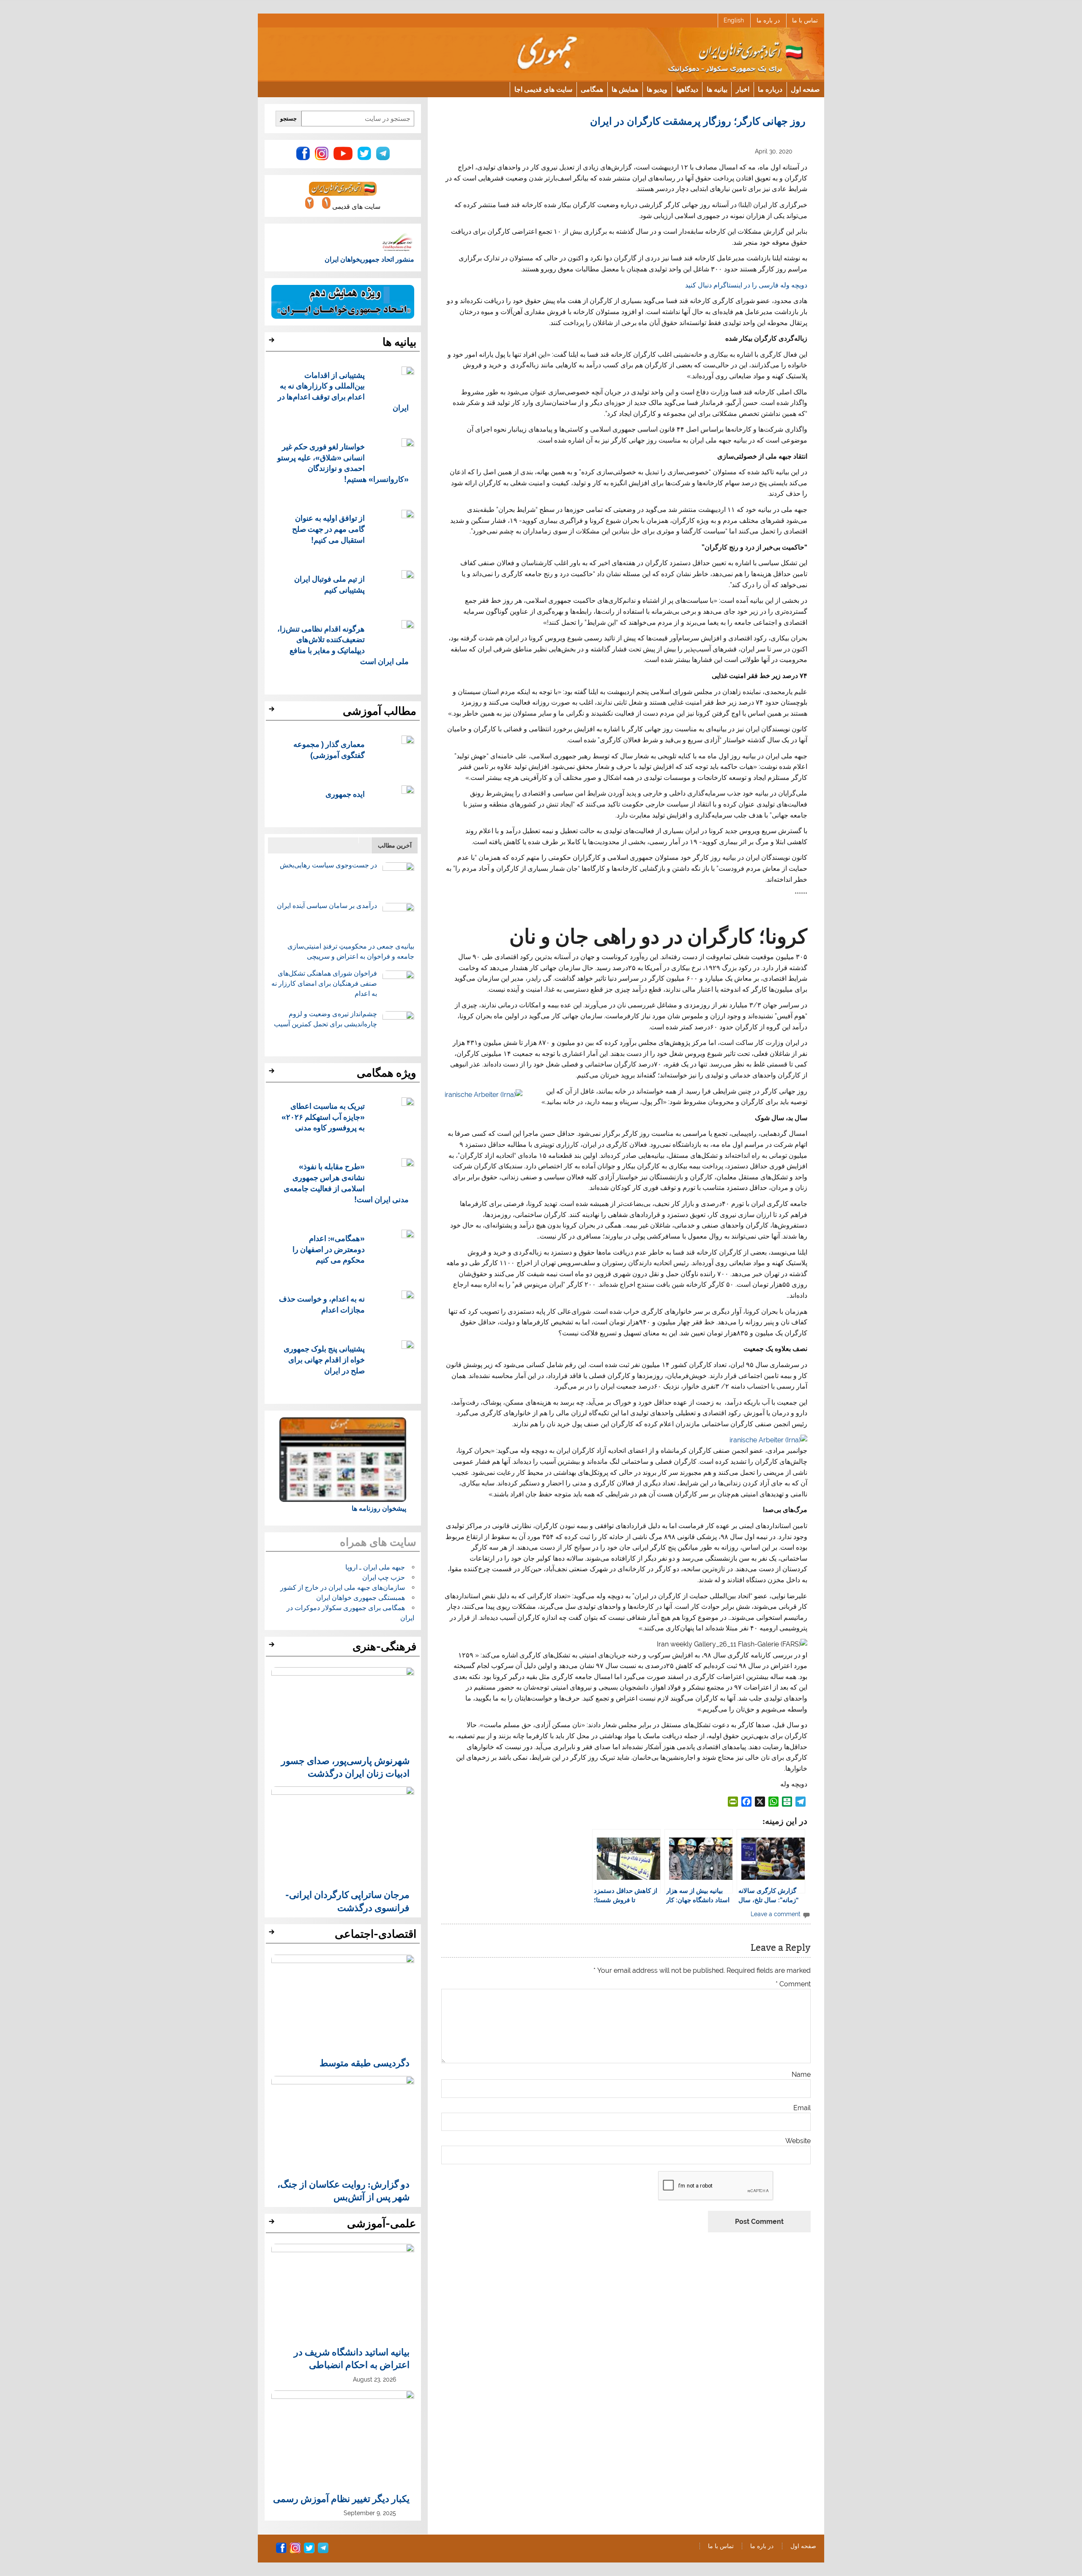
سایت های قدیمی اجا (543, 89)
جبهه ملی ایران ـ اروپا (375, 1567)
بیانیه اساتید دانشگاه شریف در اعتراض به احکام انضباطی (352, 2358)
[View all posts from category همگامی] (273, 1073)
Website (798, 2141)
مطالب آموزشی (380, 711)
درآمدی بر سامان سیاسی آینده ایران (327, 906)
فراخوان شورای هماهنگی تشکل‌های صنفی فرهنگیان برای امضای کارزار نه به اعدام (324, 983)
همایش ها (625, 89)
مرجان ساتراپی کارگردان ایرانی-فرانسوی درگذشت (347, 1901)
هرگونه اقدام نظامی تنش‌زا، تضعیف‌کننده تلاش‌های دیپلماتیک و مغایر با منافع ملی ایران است (343, 645)
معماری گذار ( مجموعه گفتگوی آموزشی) (329, 749)
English (734, 20)
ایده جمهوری (345, 794)
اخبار (743, 89)
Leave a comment (776, 1914)
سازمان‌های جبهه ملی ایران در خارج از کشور (343, 1587)
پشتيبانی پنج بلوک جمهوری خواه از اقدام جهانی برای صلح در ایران (324, 1359)
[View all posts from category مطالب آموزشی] (273, 711)
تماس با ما (805, 20)
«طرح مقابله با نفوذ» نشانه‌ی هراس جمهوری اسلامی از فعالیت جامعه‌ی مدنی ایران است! (346, 1182)
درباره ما (770, 89)
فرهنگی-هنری (384, 1646)
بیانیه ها (717, 89)
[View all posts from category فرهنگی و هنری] (273, 1647)
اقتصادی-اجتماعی (376, 1934)
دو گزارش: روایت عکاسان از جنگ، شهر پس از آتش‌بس (343, 2190)
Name (801, 2075)
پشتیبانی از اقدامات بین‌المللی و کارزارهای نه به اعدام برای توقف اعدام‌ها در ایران (343, 391)
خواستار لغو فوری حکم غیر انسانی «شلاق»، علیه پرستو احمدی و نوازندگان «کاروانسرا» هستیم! (343, 462)
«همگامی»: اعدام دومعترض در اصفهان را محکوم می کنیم (329, 1249)
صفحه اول (805, 89)
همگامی (592, 89)
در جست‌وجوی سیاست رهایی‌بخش (328, 865)
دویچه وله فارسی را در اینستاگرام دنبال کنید (746, 285)
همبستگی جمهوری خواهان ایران (361, 1598)
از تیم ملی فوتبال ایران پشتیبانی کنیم (329, 584)
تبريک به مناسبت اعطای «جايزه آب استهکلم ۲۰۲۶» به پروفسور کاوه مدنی (323, 1117)
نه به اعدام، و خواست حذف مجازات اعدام (322, 1304)
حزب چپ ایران (384, 1577)
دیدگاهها (687, 89)
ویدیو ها (657, 89)
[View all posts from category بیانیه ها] (273, 342)
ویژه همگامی (387, 1073)
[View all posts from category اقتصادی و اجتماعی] (273, 1934)
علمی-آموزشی (382, 2223)
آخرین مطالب (395, 845)
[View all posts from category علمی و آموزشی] (273, 2224)
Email (802, 2108)
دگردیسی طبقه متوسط (365, 2062)
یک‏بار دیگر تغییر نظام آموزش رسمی (341, 2498)
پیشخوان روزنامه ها (379, 1508)
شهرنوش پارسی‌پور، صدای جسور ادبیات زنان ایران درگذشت (345, 1767)
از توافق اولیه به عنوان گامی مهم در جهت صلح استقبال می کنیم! (328, 529)
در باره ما (768, 20)
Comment (793, 1984)
